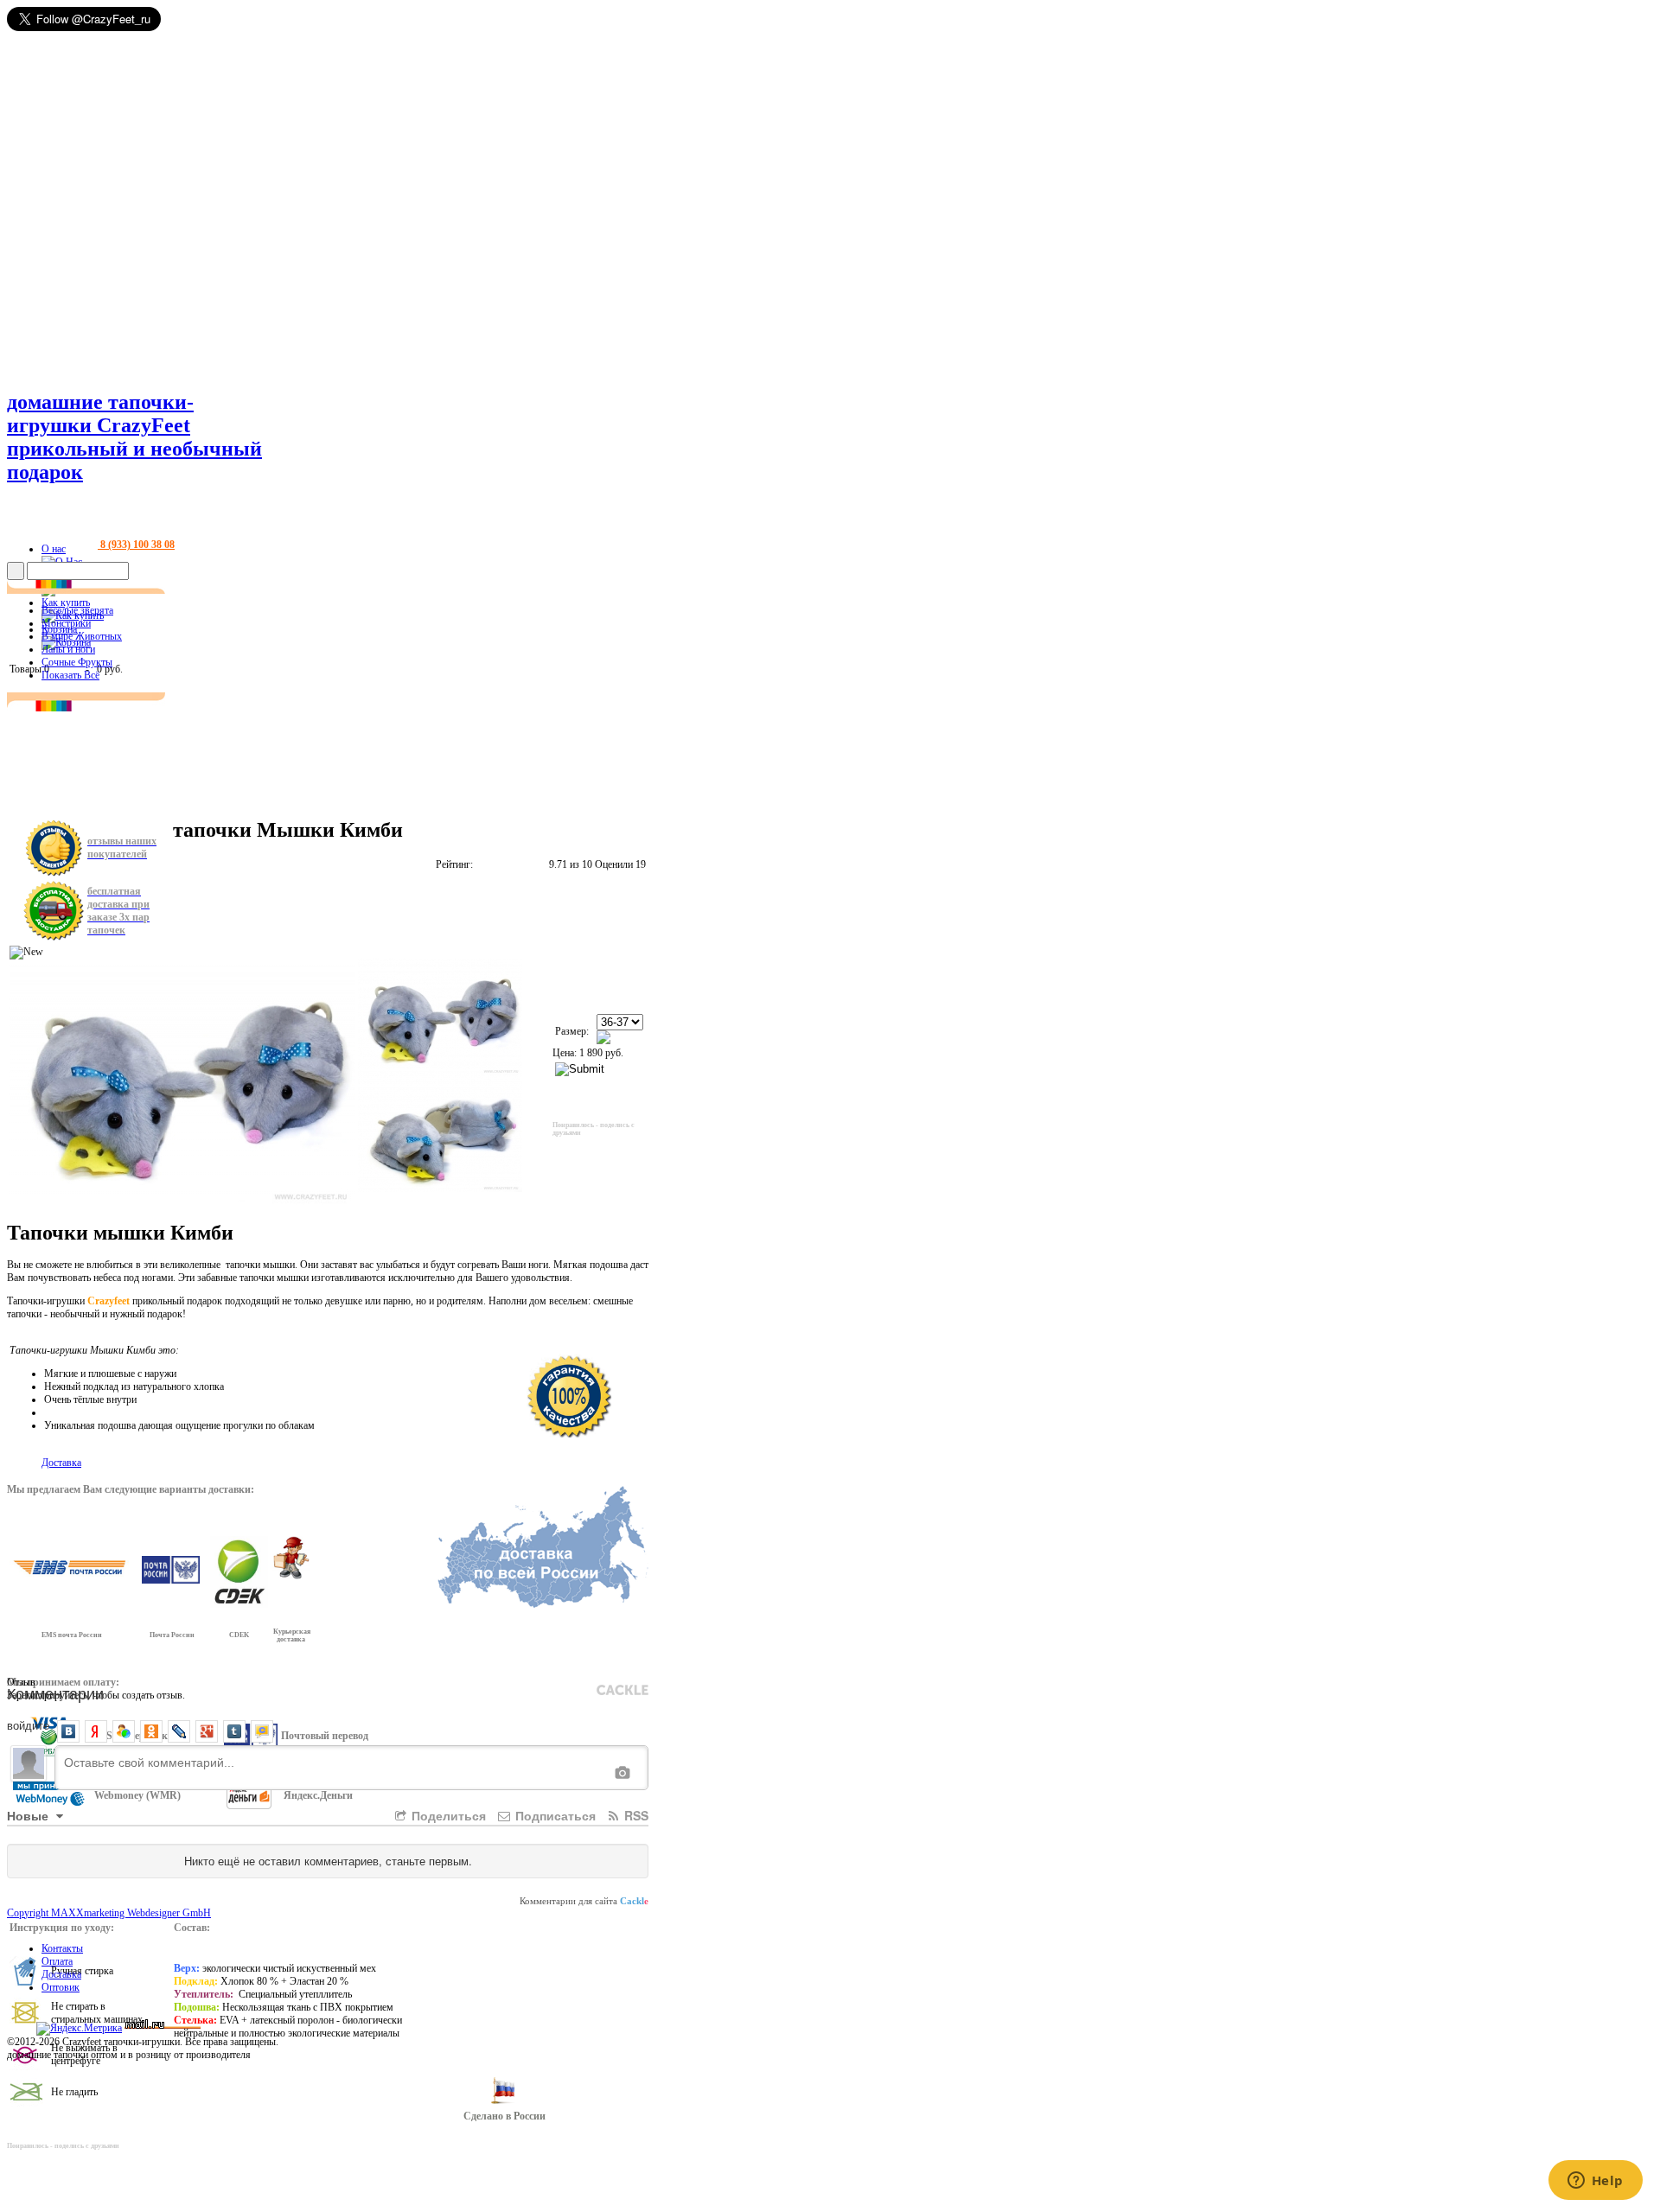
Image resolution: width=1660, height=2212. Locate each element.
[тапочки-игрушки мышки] (440, 1134)
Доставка (61, 1974)
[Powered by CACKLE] (622, 1690)
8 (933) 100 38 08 (136, 545)
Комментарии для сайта (584, 1901)
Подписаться (554, 1815)
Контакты (62, 1948)
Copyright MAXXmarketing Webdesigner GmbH (109, 1913)
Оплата (57, 1961)
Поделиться (447, 1815)
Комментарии (55, 1692)
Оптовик (61, 1987)
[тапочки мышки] (440, 1017)
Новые (29, 1815)
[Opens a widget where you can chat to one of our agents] (1595, 2182)
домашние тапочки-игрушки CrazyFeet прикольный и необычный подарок (134, 437)
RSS (635, 1815)
